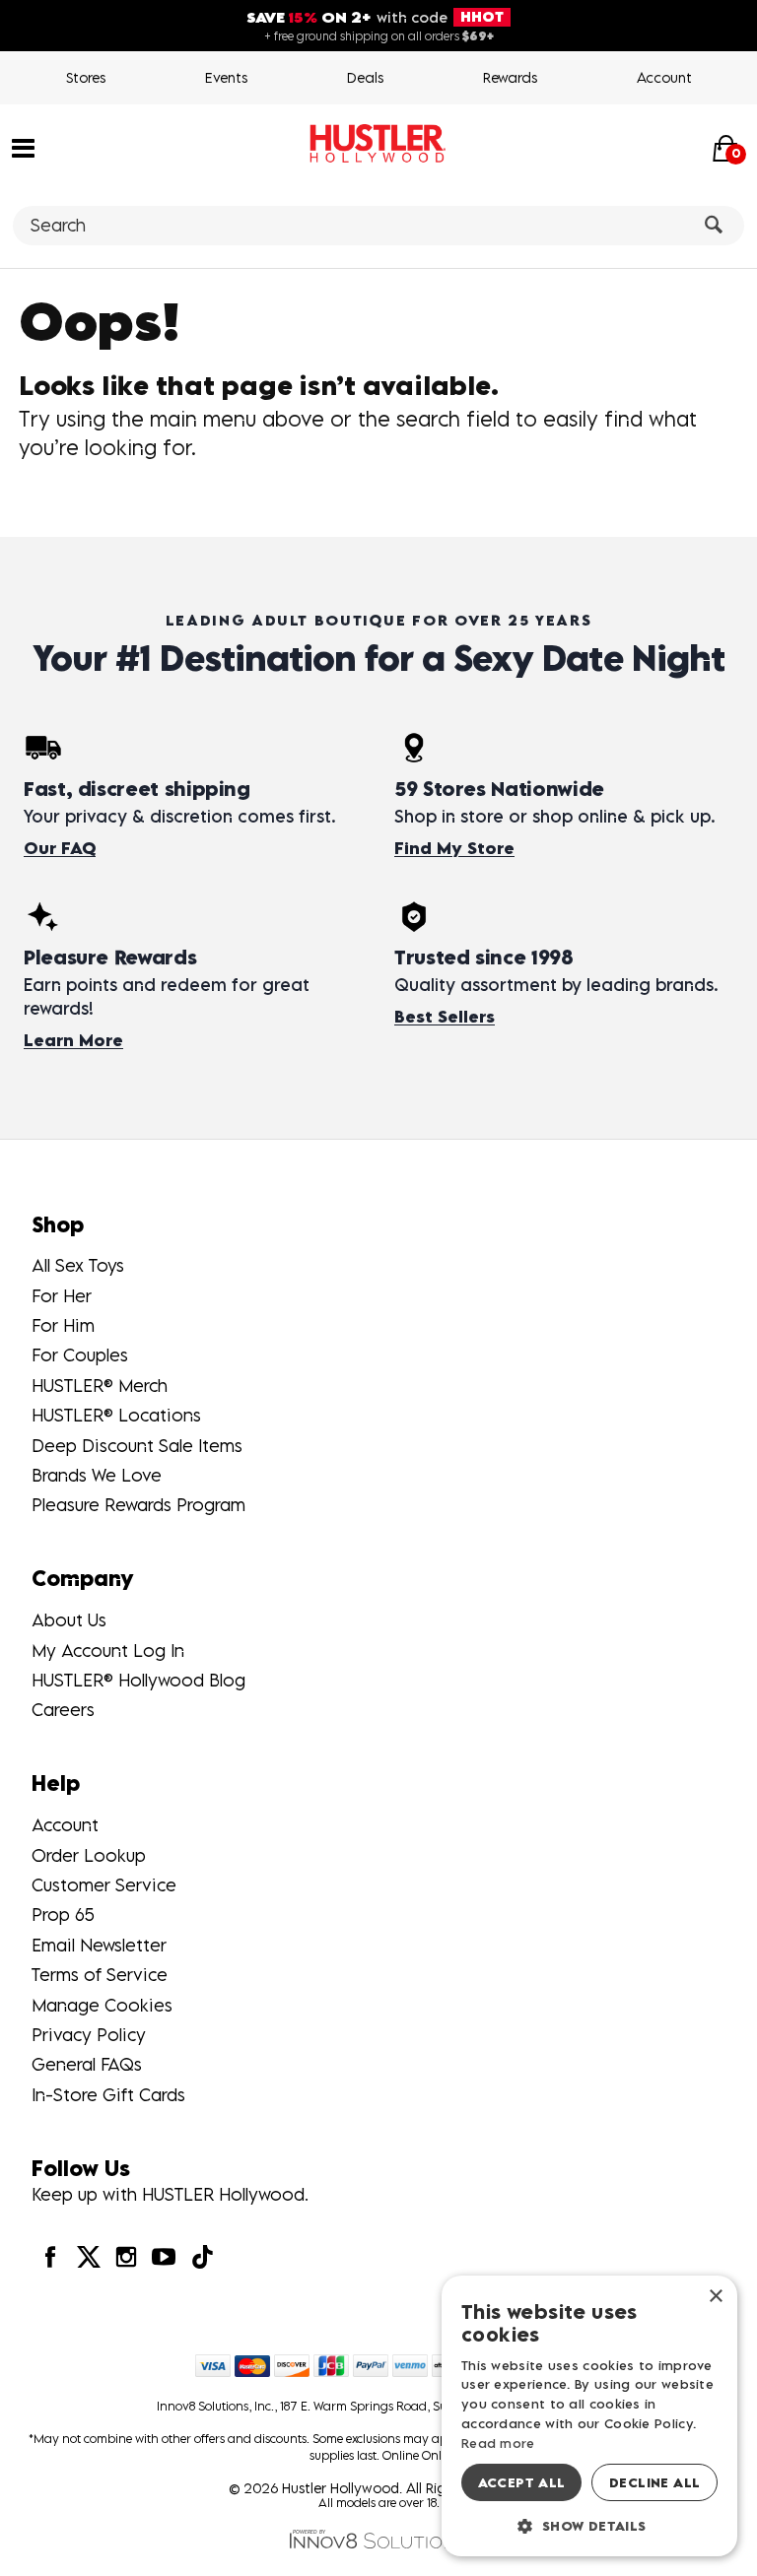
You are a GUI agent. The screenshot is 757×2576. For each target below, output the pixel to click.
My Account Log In (108, 1651)
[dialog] (589, 2416)
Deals (365, 77)
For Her (62, 1296)
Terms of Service (100, 1975)
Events (226, 77)
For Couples (80, 1355)
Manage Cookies (102, 2005)
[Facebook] (50, 2256)
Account (664, 77)
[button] (23, 147)
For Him (63, 1325)
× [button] (715, 2297)
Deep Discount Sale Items (137, 1446)
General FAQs (87, 2064)
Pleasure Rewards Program (138, 1505)
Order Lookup (89, 1855)
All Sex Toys (78, 1265)
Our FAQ (60, 848)
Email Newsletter (99, 1945)
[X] (88, 2256)
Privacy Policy (89, 2035)
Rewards (510, 77)
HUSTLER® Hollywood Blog (138, 1680)
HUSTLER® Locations (116, 1415)
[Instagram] (126, 2256)
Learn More (73, 1040)
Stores (86, 77)
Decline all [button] (654, 2482)
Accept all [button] (522, 2482)
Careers (63, 1710)
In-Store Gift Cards (108, 2095)
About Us (69, 1620)
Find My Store (454, 848)
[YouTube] (164, 2256)
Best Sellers (445, 1017)
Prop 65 (63, 1915)
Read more (498, 2443)
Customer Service (104, 1885)
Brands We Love (97, 1475)
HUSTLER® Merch (100, 1386)
